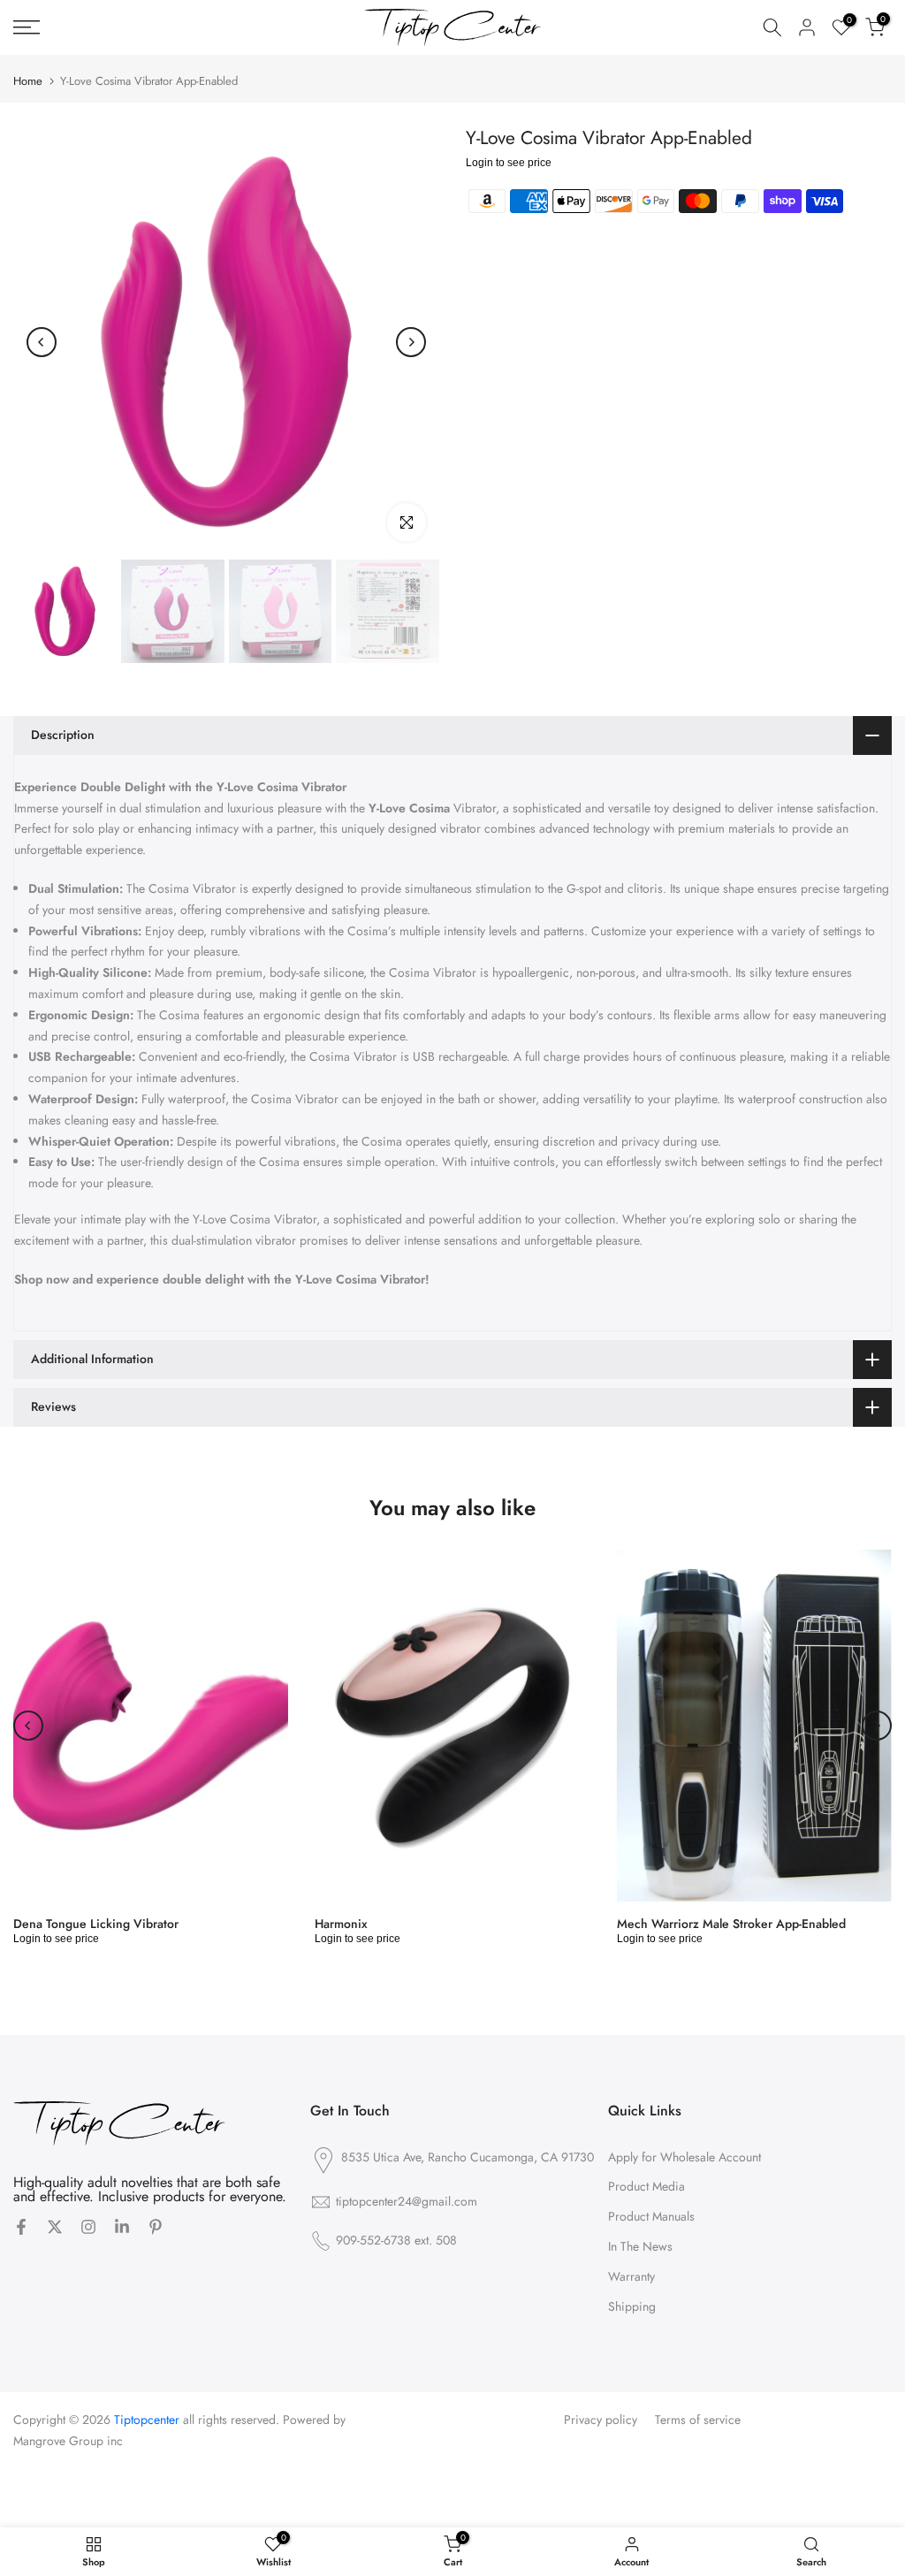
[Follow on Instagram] (88, 2228)
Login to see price (509, 163)
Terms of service (698, 2420)
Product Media (646, 2187)
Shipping (632, 2307)
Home (28, 81)
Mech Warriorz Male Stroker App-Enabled (731, 1924)
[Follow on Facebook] (21, 2228)
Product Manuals (651, 2217)
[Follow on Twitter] (55, 2228)
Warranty (631, 2277)
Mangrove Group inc (68, 2441)
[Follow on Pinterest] (156, 2228)
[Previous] (42, 342)
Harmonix (341, 1924)
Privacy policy (601, 2420)
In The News (640, 2247)
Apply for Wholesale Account (684, 2157)
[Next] (411, 342)
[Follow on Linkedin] (122, 2228)
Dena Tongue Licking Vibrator (96, 1924)
